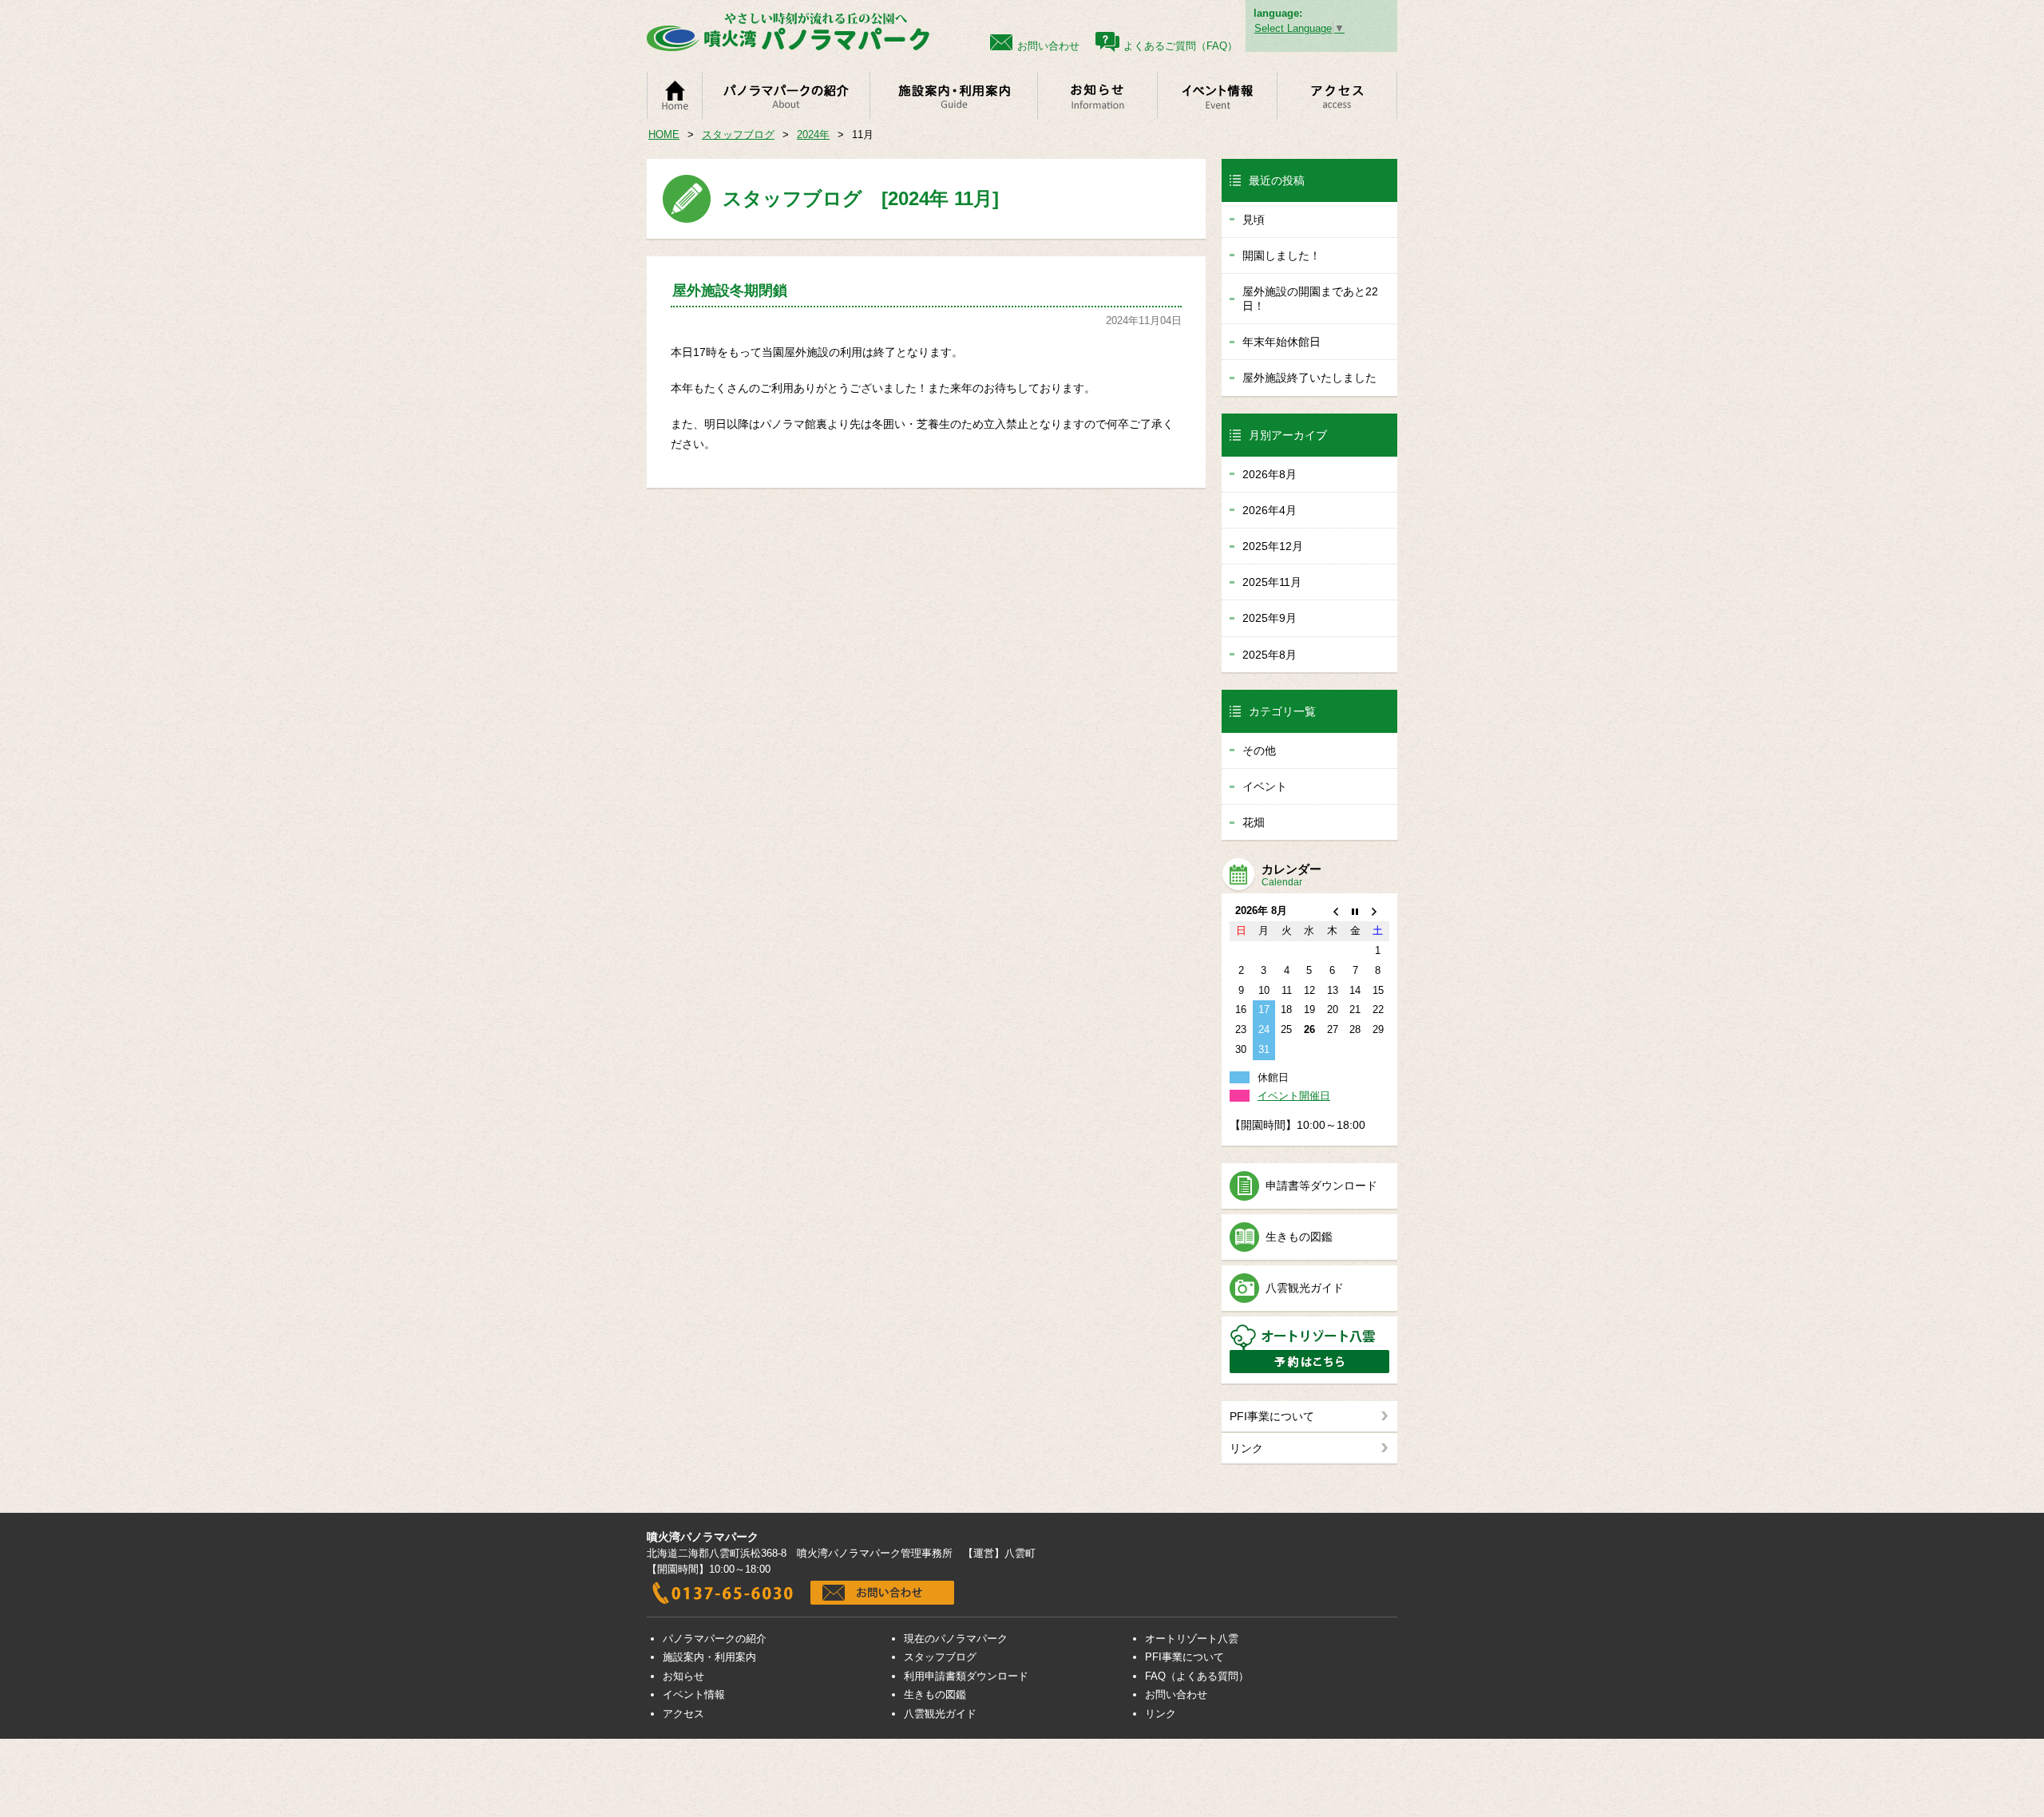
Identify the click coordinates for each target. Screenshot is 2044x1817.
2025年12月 (1273, 546)
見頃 (1254, 220)
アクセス (683, 1714)
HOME (664, 135)
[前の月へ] (1332, 911)
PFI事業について (1272, 1416)
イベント (1265, 786)
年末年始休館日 (1281, 342)
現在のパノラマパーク (956, 1639)
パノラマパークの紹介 (715, 1639)
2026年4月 (1270, 510)
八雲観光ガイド (1305, 1288)
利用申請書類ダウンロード (966, 1676)
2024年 (813, 135)
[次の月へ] (1378, 911)
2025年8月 (1270, 655)
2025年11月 (1272, 582)
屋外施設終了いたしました (1309, 378)
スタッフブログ (738, 135)
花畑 (1254, 822)
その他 (1259, 750)
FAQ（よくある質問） (1197, 1676)
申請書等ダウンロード (1321, 1186)
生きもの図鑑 (1299, 1237)
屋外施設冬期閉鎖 (730, 291)
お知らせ (683, 1676)
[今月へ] (1355, 911)
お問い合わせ (1176, 1694)
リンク (1246, 1448)
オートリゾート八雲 (1192, 1639)
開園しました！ (1281, 255)
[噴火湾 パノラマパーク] (788, 45)
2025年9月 (1270, 618)
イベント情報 (694, 1694)
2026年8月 (1270, 474)
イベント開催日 (1294, 1096)
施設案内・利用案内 (709, 1657)
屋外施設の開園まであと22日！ (1310, 299)
